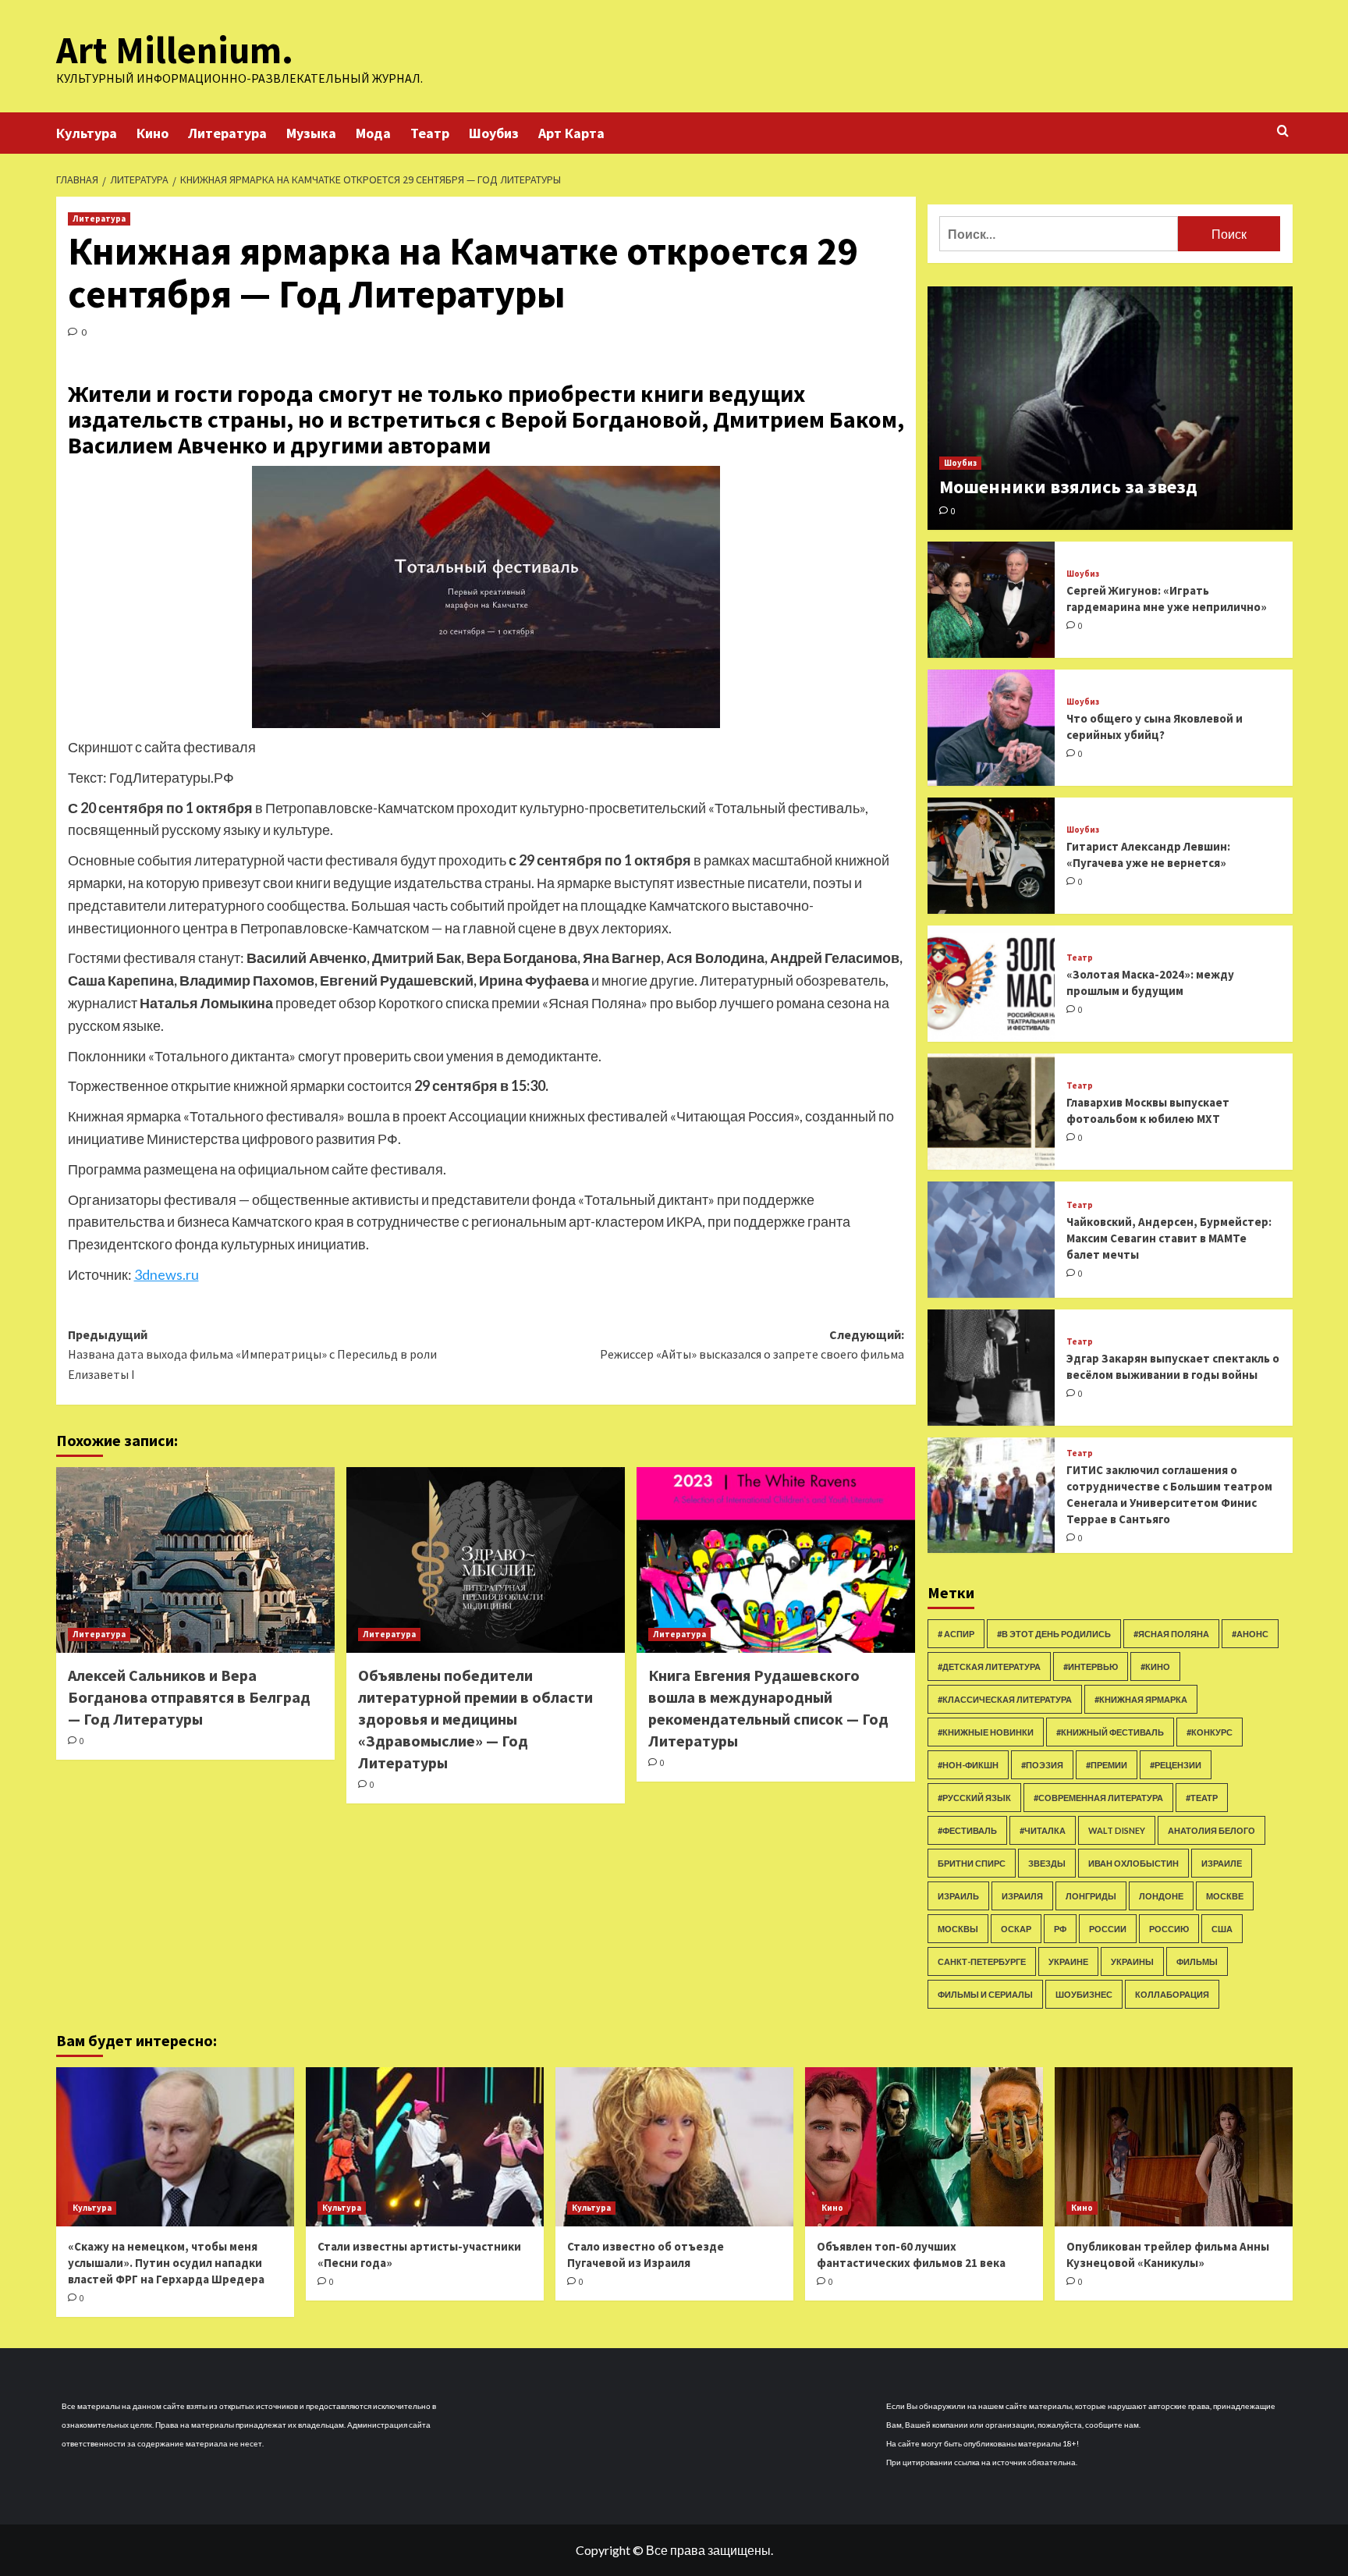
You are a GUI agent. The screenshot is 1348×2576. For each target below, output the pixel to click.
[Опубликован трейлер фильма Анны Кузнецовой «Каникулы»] (1174, 2146)
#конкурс (1210, 1732)
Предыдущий (252, 1354)
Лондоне (1161, 1896)
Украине (1068, 1961)
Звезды (1047, 1863)
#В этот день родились (1054, 1634)
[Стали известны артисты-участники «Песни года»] (425, 2146)
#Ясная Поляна (1171, 1634)
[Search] (1283, 131)
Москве (1225, 1896)
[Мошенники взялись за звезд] (1110, 408)
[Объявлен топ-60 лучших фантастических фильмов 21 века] (924, 2146)
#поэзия (1042, 1765)
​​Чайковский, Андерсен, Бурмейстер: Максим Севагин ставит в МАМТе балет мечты (1169, 1238)
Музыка (311, 133)
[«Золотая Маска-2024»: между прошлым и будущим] (991, 984)
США (1222, 1929)
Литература (227, 133)
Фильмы (1197, 1961)
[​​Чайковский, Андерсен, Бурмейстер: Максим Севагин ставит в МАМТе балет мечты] (991, 1240)
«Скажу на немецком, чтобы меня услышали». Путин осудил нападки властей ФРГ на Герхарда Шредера (166, 2263)
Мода (373, 133)
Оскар (1016, 1929)
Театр (430, 133)
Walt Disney (1117, 1830)
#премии (1107, 1765)
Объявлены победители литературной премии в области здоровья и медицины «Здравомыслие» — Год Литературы (475, 1719)
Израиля (1022, 1896)
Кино (153, 133)
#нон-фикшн (968, 1765)
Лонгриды (1091, 1896)
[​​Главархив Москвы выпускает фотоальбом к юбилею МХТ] (991, 1112)
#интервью (1091, 1666)
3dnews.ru (167, 1274)
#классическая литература (1005, 1699)
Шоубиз (494, 133)
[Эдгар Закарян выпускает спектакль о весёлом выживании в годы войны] (991, 1368)
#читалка (1043, 1830)
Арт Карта (571, 133)
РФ (1060, 1929)
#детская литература (989, 1666)
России (1108, 1929)
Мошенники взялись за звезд (1068, 487)
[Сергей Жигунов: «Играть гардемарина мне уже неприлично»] (991, 600)
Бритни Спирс (972, 1863)
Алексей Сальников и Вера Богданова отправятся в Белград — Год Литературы (189, 1697)
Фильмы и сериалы (985, 1994)
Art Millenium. (175, 50)
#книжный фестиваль (1110, 1732)
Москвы (958, 1929)
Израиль (958, 1896)
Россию (1169, 1929)
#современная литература (1098, 1798)
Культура (87, 133)
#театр (1202, 1798)
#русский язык (974, 1798)
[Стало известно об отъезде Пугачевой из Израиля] (674, 2146)
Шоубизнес (1084, 1994)
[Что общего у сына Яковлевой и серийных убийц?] (991, 728)
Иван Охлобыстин (1133, 1863)
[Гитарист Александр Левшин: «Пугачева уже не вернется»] (991, 856)
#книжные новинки (986, 1732)
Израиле (1222, 1863)
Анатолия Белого (1211, 1830)
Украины (1132, 1961)
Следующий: (752, 1345)
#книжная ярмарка (1141, 1699)
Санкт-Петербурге (982, 1961)
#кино (1155, 1666)
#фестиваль (967, 1830)
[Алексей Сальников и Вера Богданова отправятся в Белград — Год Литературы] (195, 1560)
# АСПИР (956, 1634)
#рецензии (1176, 1765)
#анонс (1250, 1634)
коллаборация (1172, 1994)
